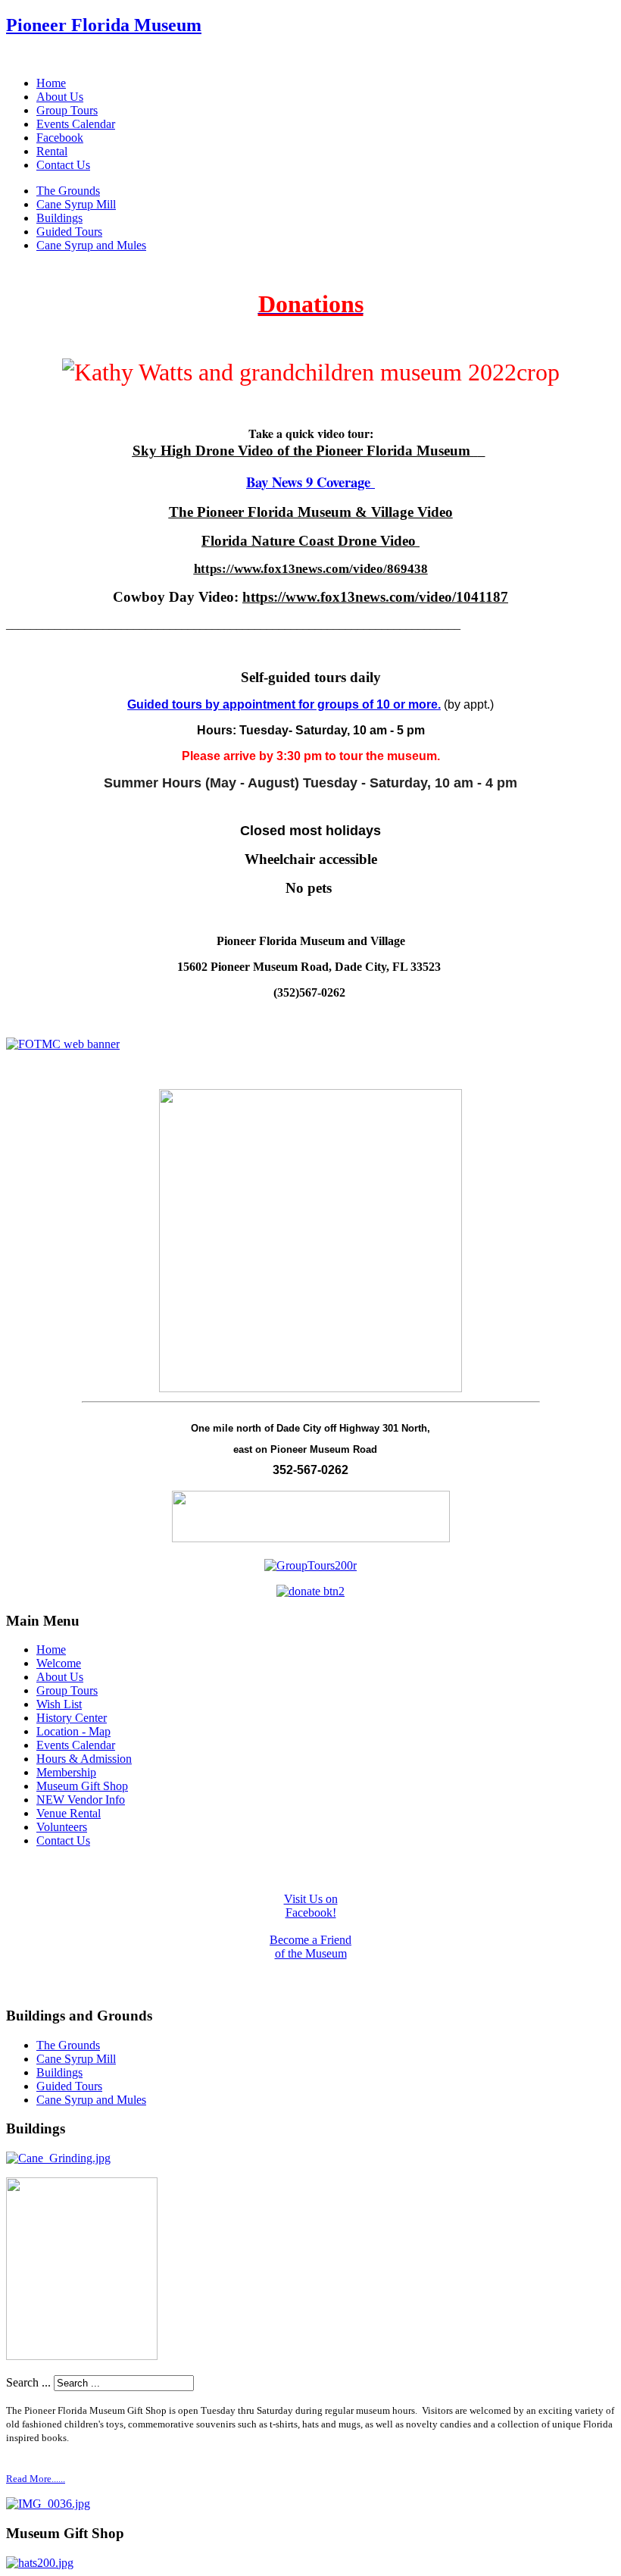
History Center (72, 1718)
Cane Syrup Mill (76, 204)
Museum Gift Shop (82, 1786)
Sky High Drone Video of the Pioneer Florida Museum (301, 451)
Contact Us (63, 165)
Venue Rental (69, 1813)
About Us (60, 97)
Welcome (59, 1663)
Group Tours (67, 110)
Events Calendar (76, 124)
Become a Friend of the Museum (310, 1947)
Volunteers (62, 1827)
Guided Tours (69, 232)
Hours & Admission (84, 1759)
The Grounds (68, 191)
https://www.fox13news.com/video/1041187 (375, 597)
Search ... (28, 2382)
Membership (66, 1772)
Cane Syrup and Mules (91, 245)
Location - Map (73, 1731)
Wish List (59, 1704)
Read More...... (36, 2479)
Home (51, 83)
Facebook (60, 138)
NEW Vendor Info (81, 1800)
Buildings (59, 218)
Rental (52, 151)
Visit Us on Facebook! (311, 1906)
